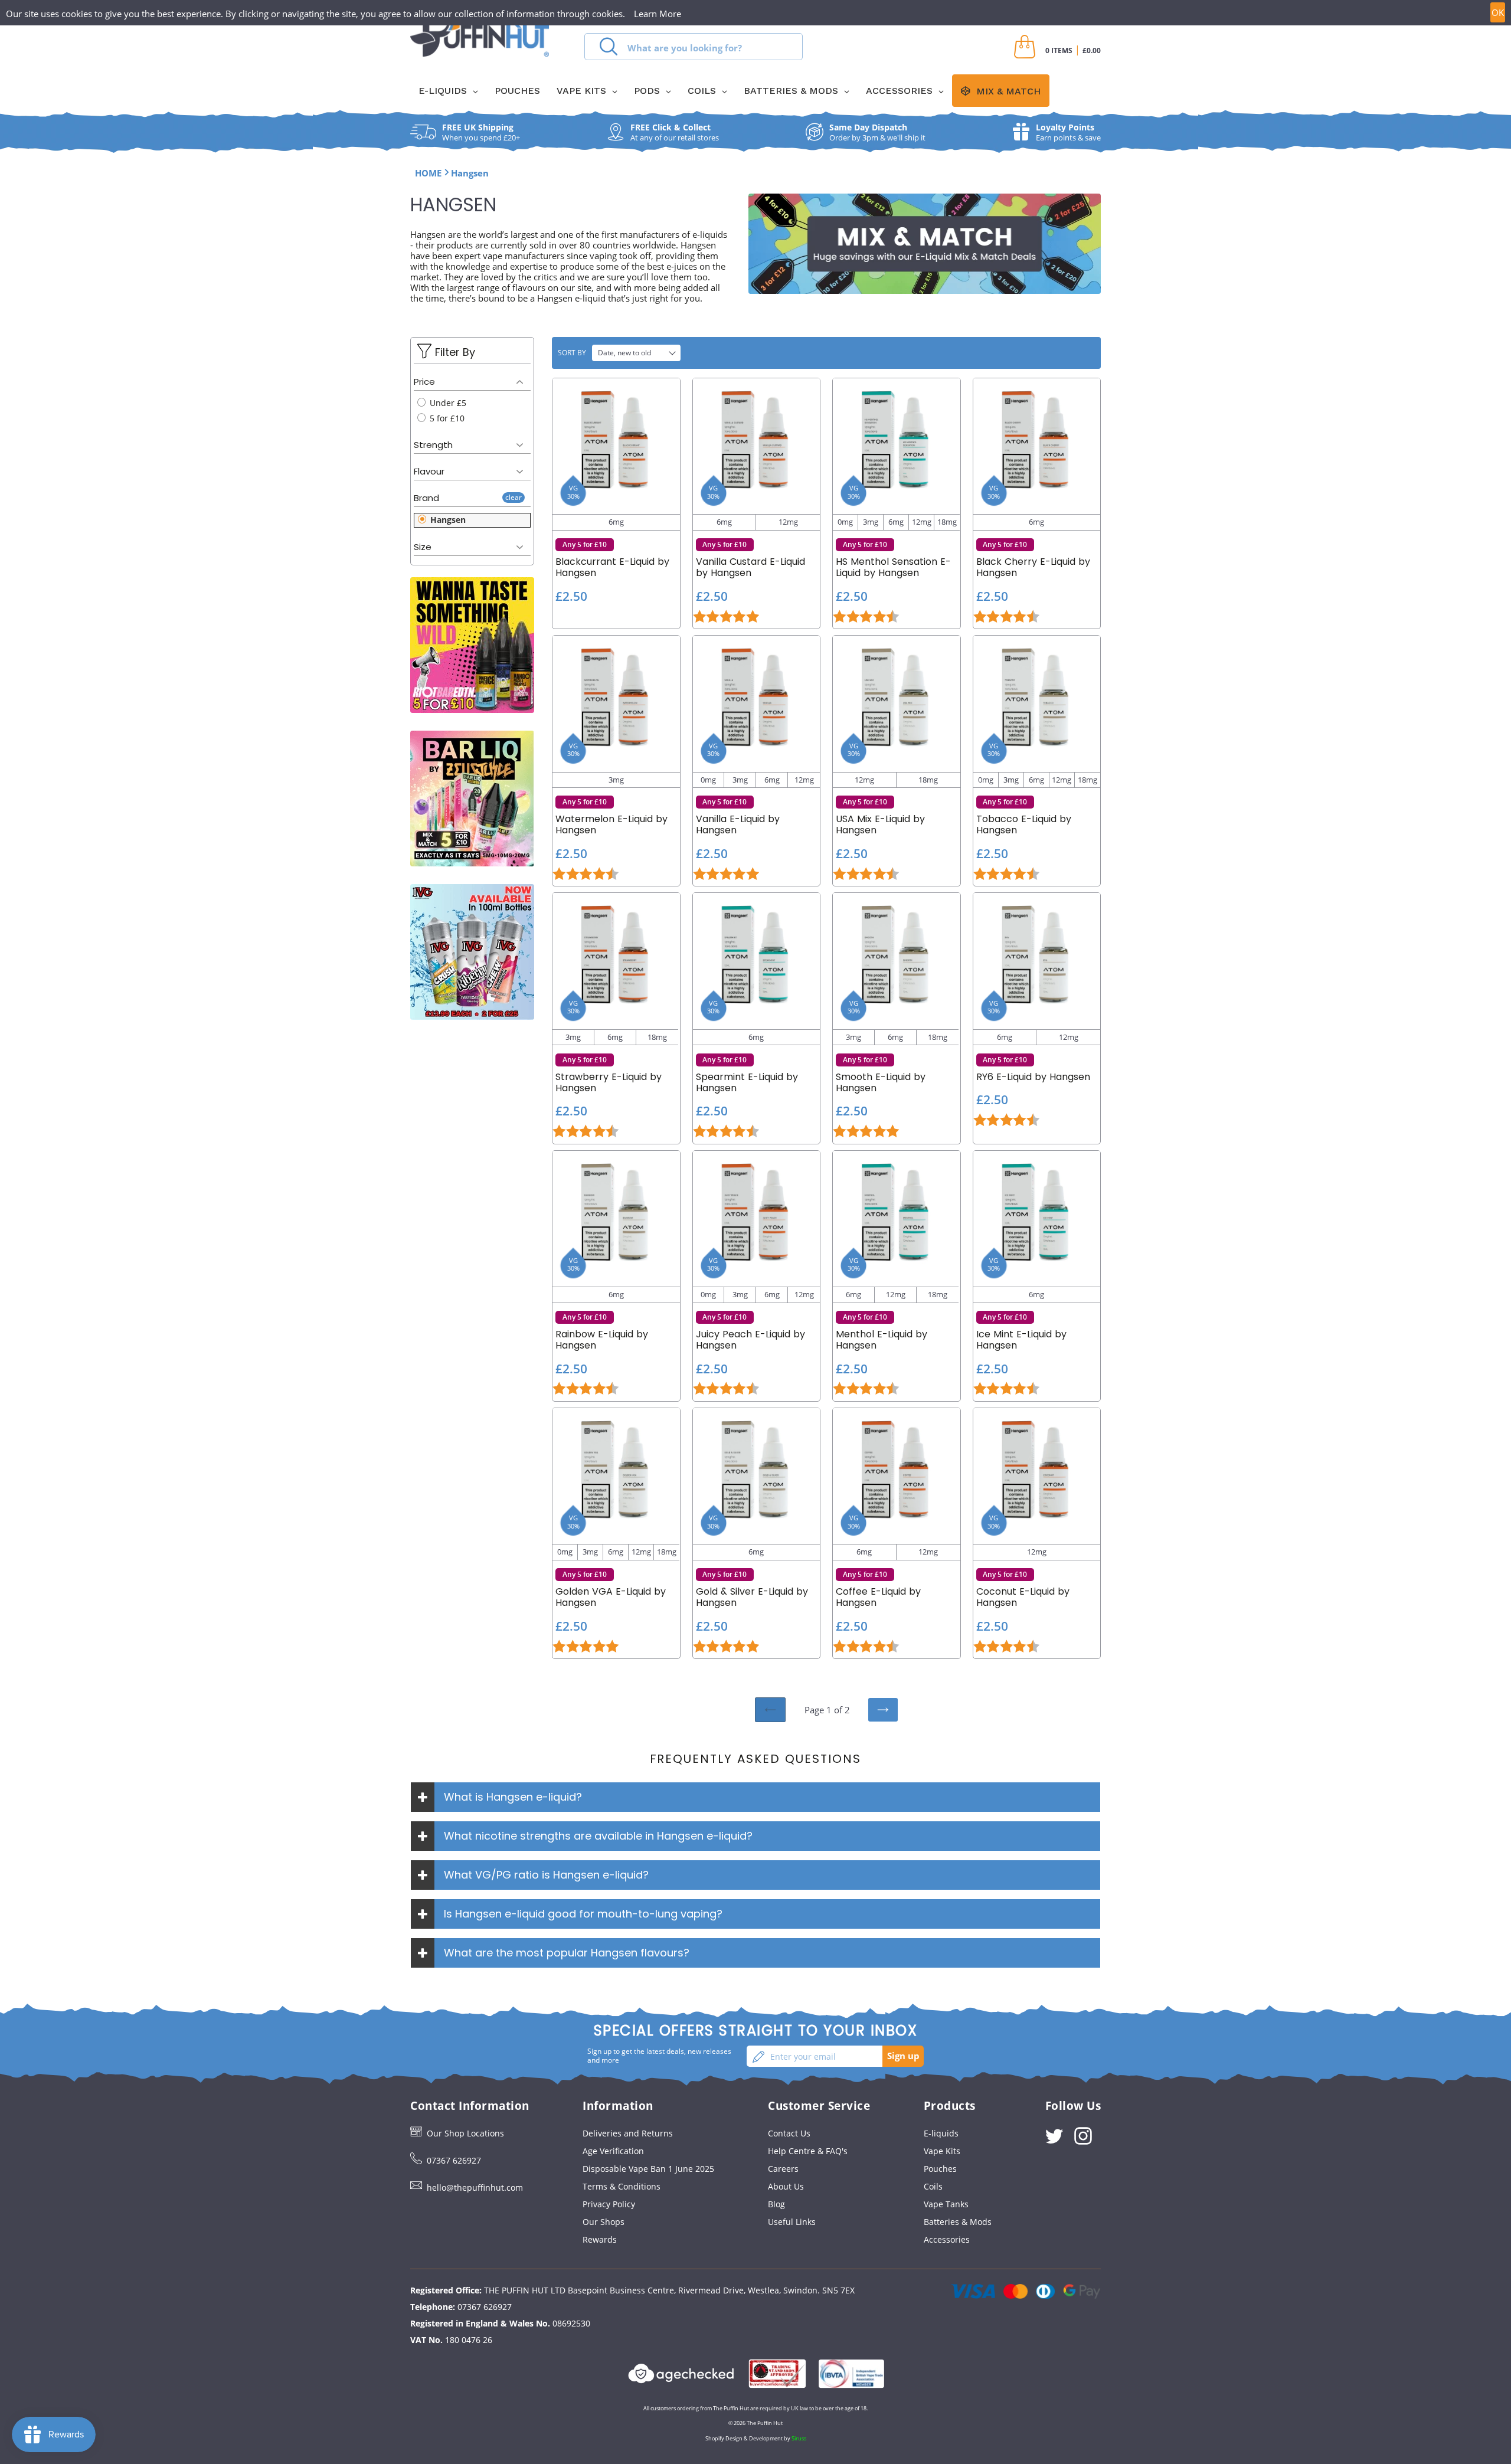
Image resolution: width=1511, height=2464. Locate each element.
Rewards (600, 2239)
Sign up (903, 2056)
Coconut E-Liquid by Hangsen (1023, 1597)
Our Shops (604, 2222)
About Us (786, 2186)
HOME (428, 173)
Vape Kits (942, 2151)
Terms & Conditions (622, 2186)
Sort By (572, 353)
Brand (426, 498)
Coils (933, 2186)
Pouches (940, 2169)
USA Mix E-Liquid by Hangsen (880, 824)
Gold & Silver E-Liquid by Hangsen (752, 1597)
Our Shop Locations (465, 2133)
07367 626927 (454, 2160)
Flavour (429, 471)
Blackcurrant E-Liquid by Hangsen (612, 567)
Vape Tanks (946, 2204)
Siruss (799, 2438)
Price (424, 382)
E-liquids (941, 2133)
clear (514, 497)
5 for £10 (446, 418)
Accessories (947, 2239)
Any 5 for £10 (585, 544)
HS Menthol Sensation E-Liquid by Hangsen (893, 567)
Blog (776, 2204)
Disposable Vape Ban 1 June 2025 (648, 2169)
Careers (783, 2169)
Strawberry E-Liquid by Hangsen (609, 1082)
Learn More (658, 14)
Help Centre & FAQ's (808, 2151)
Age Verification (613, 2151)
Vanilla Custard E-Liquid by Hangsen (750, 567)
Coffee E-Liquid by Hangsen (878, 1597)
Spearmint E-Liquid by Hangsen (747, 1082)
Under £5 (447, 403)
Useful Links (792, 2222)
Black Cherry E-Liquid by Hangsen (1033, 567)
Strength (433, 445)
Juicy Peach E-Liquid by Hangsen (750, 1340)
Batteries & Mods (958, 2222)
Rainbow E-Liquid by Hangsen (602, 1340)
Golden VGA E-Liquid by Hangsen (611, 1597)
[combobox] (694, 47)
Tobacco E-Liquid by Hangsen (1024, 824)
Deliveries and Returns (628, 2133)
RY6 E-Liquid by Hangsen (1033, 1077)
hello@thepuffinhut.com (475, 2188)
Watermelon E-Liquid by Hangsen (611, 824)
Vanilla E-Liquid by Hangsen (738, 824)
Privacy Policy (609, 2204)
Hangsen (447, 520)
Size (423, 547)
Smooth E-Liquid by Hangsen (881, 1082)
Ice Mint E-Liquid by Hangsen (1021, 1340)
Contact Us (789, 2133)
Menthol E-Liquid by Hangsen (882, 1340)
